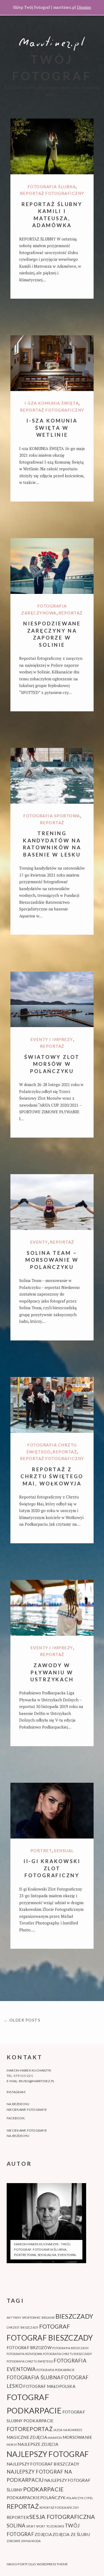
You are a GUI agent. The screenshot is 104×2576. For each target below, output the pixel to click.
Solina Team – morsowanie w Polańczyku (52, 1260)
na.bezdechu (18, 2104)
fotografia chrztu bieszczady (68, 2354)
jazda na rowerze (68, 2430)
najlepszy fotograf (48, 2454)
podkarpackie (23, 2498)
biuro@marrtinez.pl (37, 2081)
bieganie (48, 2317)
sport (31, 2526)
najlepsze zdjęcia (38, 2444)
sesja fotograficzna (62, 2517)
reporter (18, 2517)
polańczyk (53, 2498)
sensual (64, 1851)
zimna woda (31, 2541)
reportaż (71, 613)
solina (16, 2526)
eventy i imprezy (52, 1039)
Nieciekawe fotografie (27, 2110)
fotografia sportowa (52, 816)
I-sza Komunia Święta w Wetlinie (52, 428)
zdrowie (14, 2541)
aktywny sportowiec (24, 2317)
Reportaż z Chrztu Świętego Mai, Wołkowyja (52, 1476)
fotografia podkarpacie (55, 2370)
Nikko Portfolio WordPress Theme (37, 2564)
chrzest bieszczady (23, 2327)
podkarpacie (44, 2489)
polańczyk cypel (80, 2498)
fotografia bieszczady (71, 2348)
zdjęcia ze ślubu (71, 2534)
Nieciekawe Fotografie (27, 2130)
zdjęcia (43, 2534)
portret (41, 1851)
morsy (12, 2445)
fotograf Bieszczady (50, 2338)
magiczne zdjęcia (27, 2437)
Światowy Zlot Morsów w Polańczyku (52, 1064)
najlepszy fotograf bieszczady (43, 2464)
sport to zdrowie (50, 2526)
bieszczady (74, 2316)
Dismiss (84, 7)
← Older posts (22, 2020)
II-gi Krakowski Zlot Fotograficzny (52, 1868)
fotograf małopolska (49, 2386)
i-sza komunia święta (52, 403)
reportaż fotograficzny (52, 193)
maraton (55, 2438)
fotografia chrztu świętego (30, 2361)
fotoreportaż (30, 2429)
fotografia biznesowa (25, 2354)
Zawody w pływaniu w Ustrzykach (52, 1672)
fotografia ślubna (52, 187)
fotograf (55, 2326)
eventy (39, 1242)
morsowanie (77, 2437)
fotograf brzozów (29, 2348)
